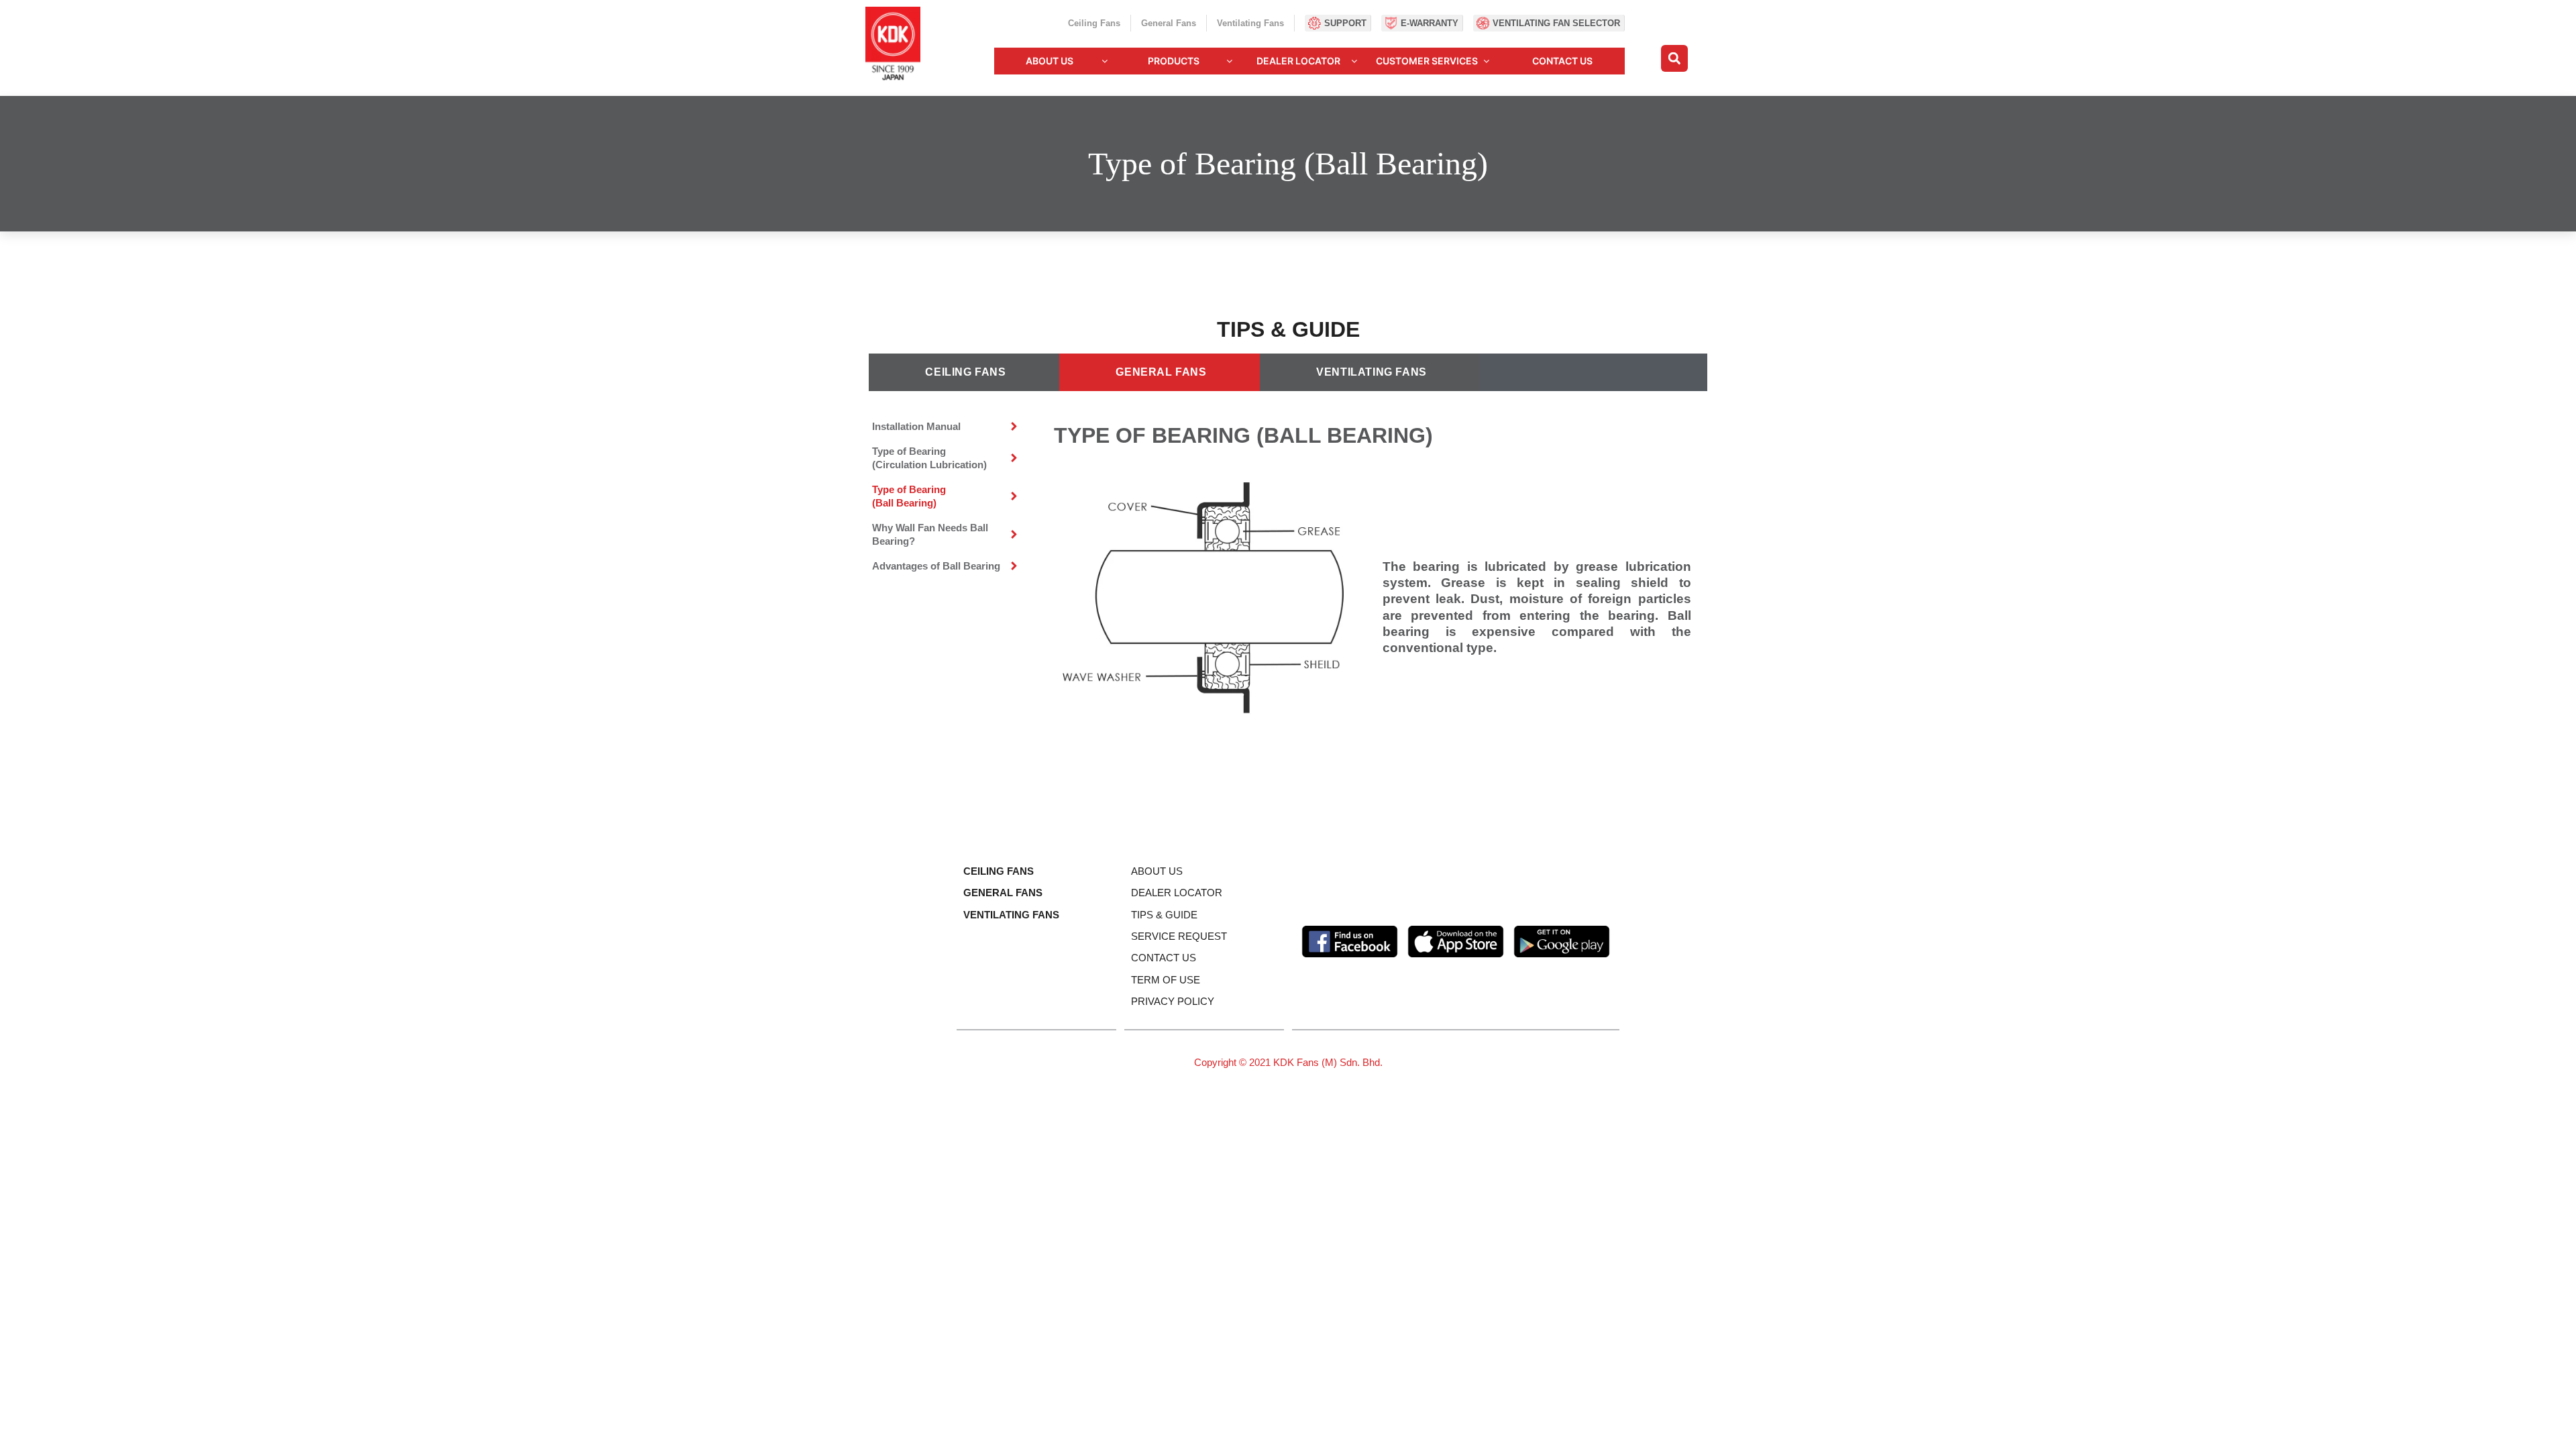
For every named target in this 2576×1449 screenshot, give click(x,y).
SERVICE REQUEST (1179, 936)
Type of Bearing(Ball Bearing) (909, 496)
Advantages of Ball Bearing (936, 566)
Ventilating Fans (1250, 23)
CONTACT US (1164, 958)
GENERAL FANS (1003, 893)
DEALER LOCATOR (1177, 893)
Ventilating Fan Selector (1556, 23)
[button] (1674, 58)
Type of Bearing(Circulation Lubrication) (929, 458)
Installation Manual (916, 426)
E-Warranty (1430, 23)
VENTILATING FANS (1011, 915)
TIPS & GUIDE (1164, 915)
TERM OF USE (1166, 980)
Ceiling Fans (1094, 23)
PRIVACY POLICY (1173, 1001)
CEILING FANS (999, 871)
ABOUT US (1157, 871)
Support (1345, 23)
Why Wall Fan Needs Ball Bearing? (930, 534)
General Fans (1169, 23)
